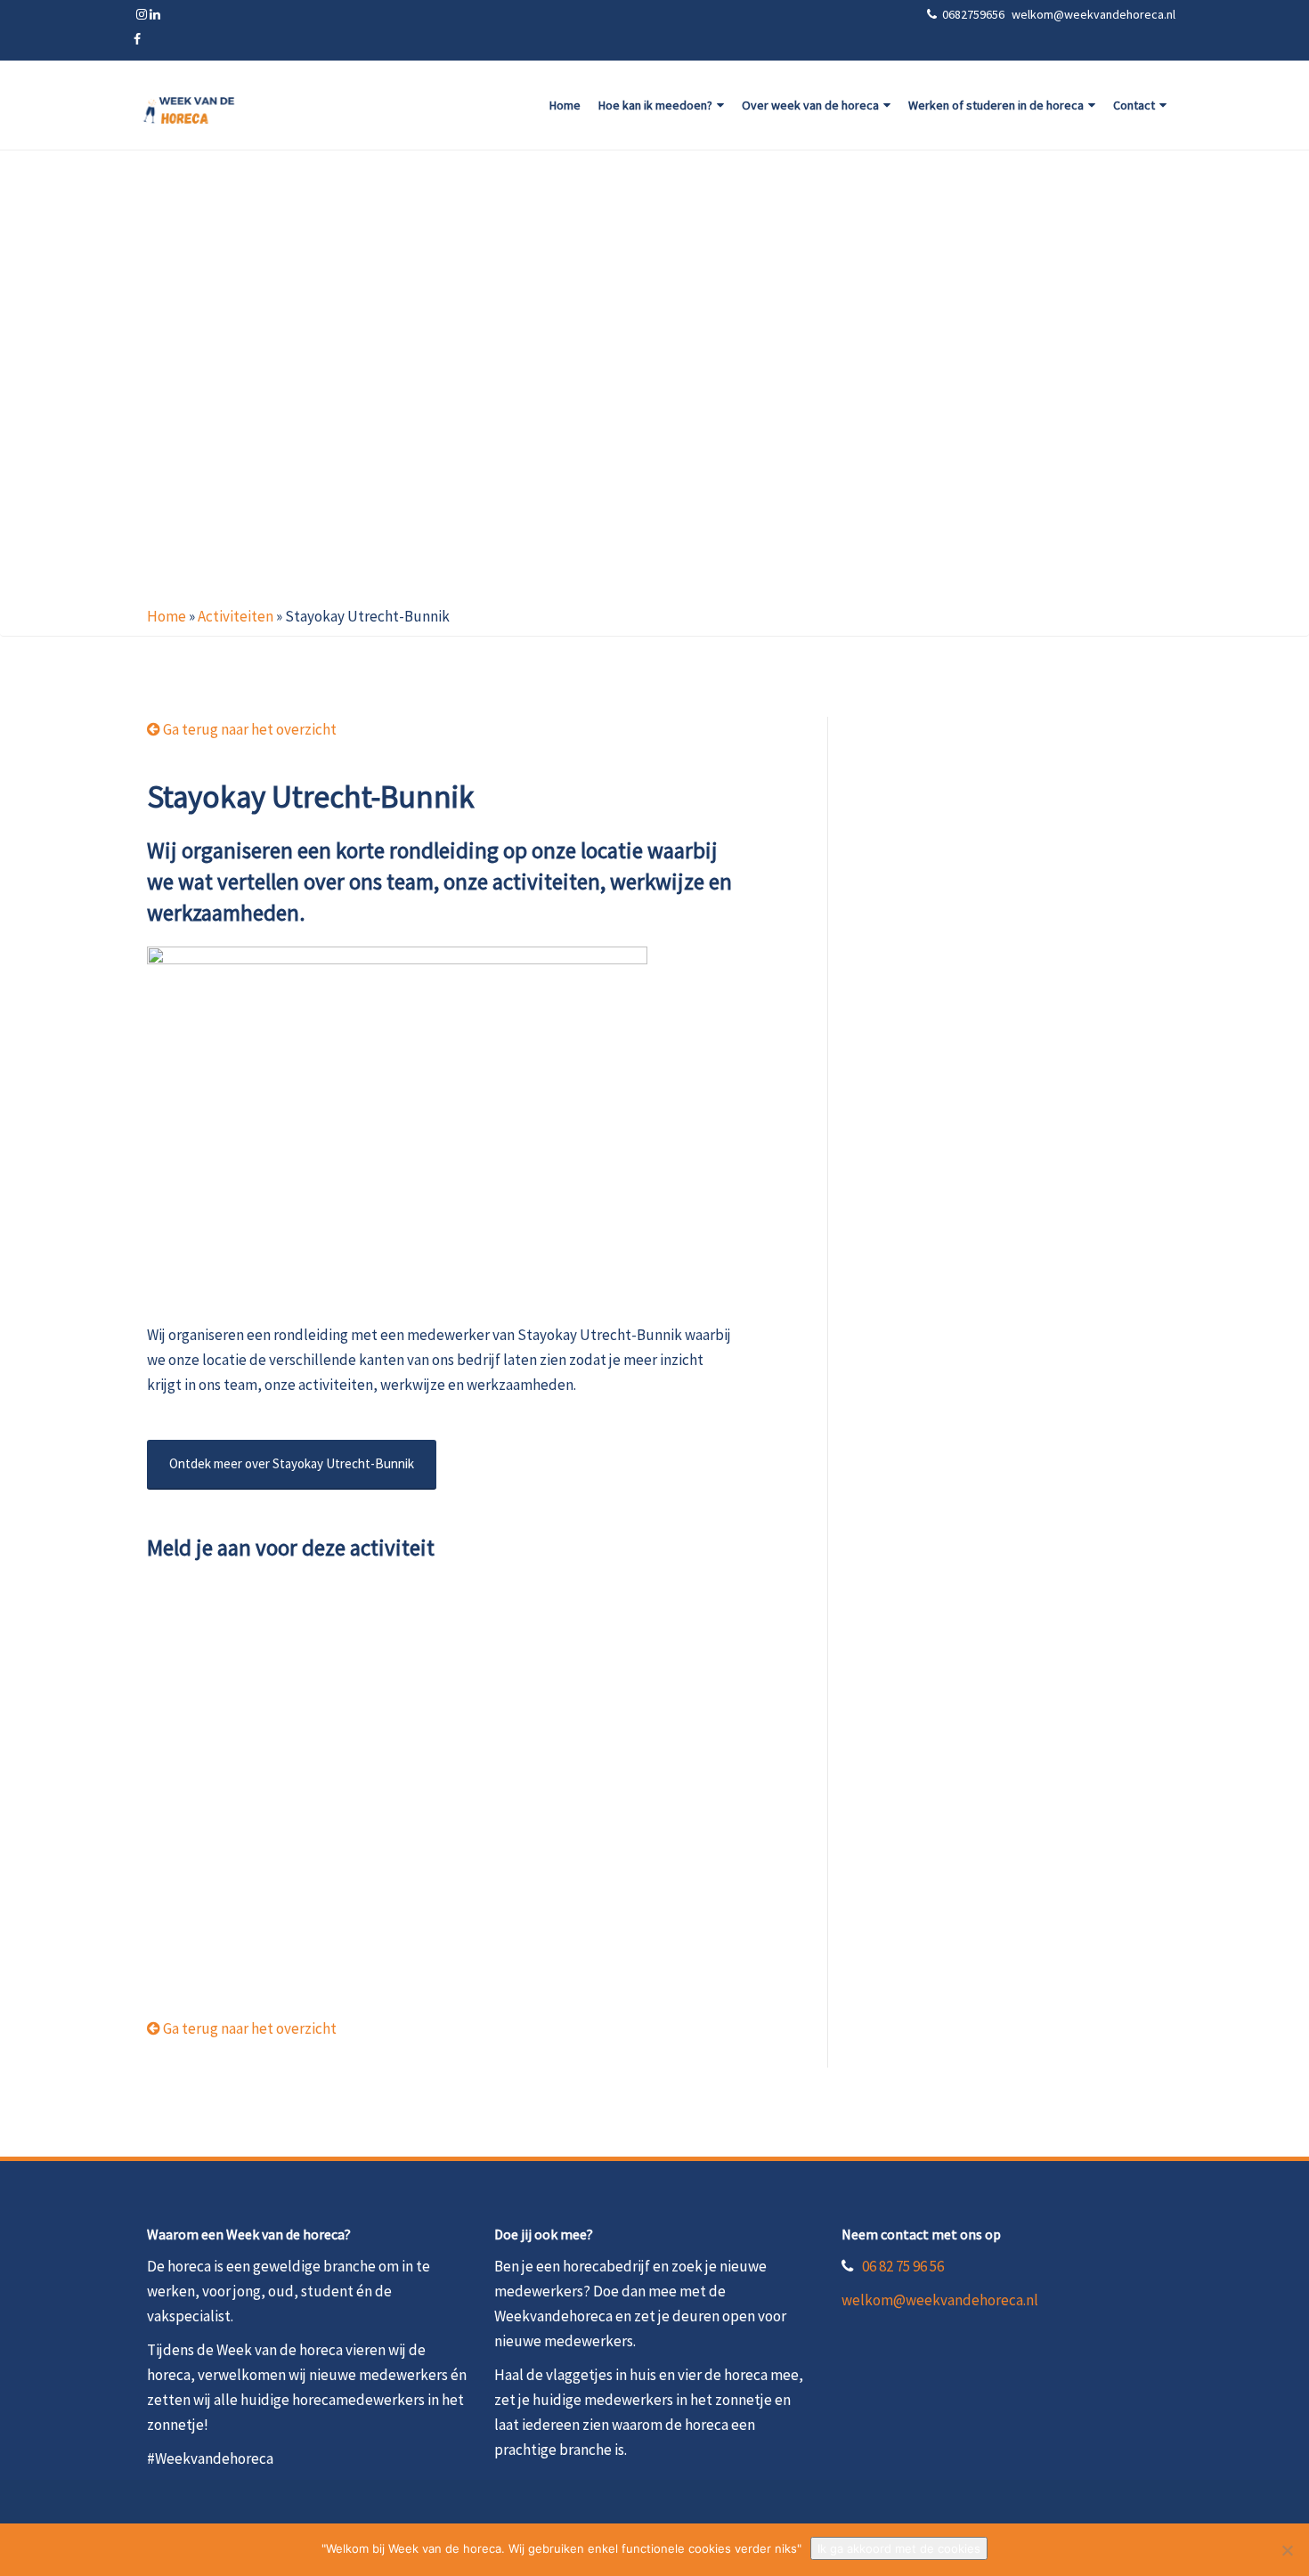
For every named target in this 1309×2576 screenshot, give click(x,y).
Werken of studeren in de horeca (996, 105)
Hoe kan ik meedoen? (655, 105)
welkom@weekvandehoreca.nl (940, 2300)
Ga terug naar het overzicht (248, 729)
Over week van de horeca (810, 105)
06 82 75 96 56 (903, 2266)
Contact (1134, 105)
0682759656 (975, 14)
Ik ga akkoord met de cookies (899, 2548)
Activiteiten (236, 616)
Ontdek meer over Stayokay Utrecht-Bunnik (292, 1463)
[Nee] (1287, 2550)
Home (565, 105)
